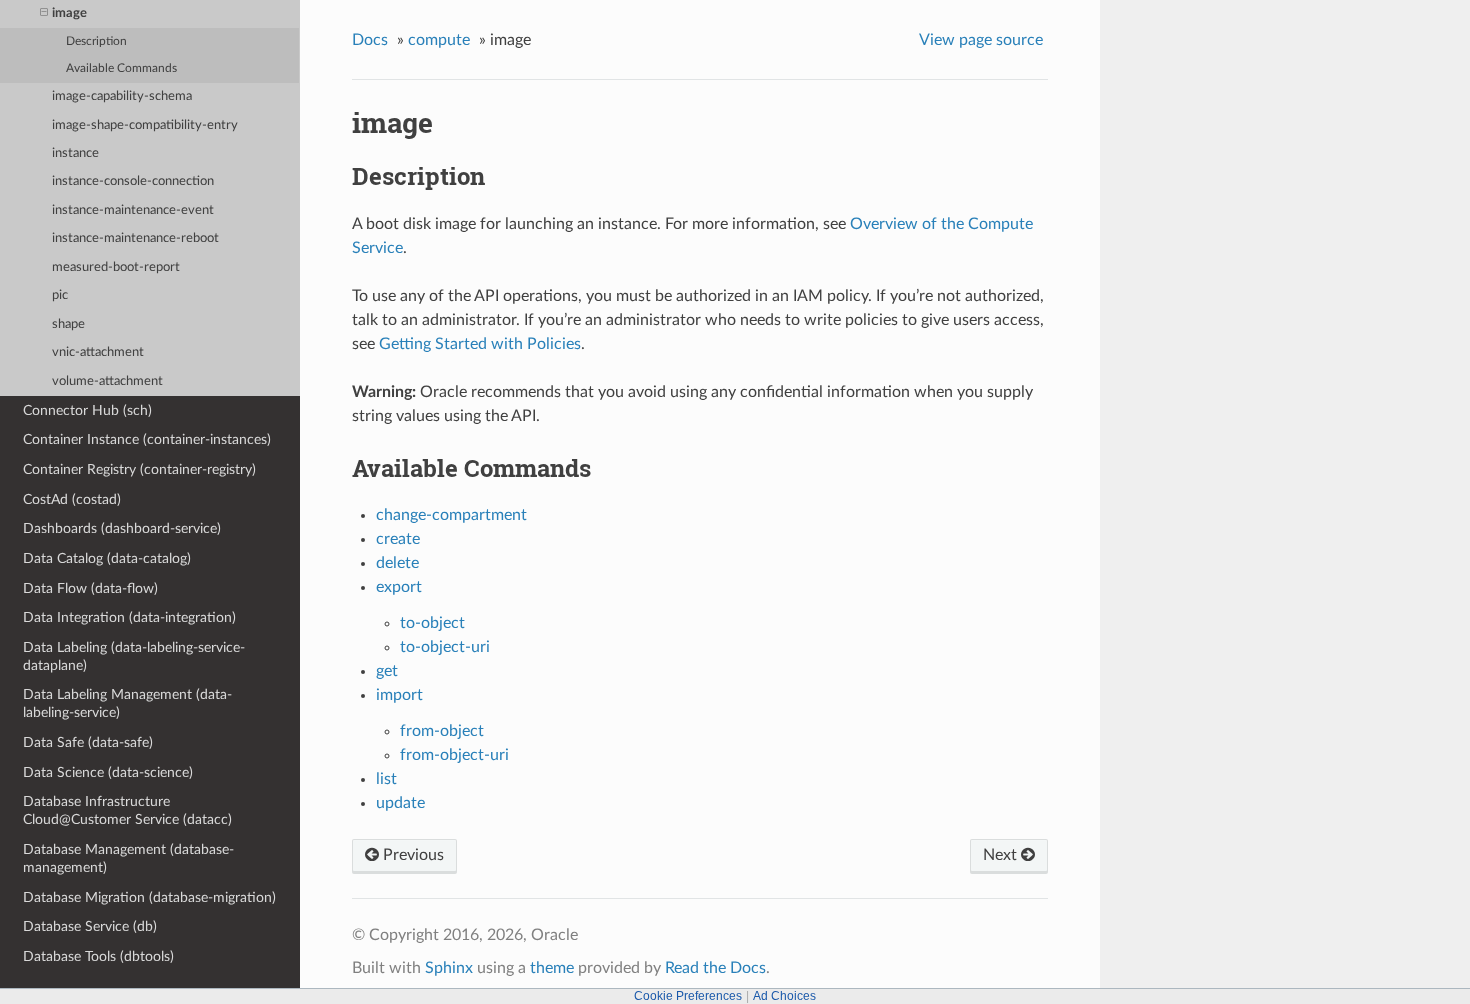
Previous (411, 855)
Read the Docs (715, 968)
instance (75, 153)
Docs (370, 40)
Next (1002, 855)
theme (552, 968)
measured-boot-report (116, 267)
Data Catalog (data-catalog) (107, 558)
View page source (981, 40)
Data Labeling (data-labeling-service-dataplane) (134, 656)
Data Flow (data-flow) (90, 588)
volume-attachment (107, 381)
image (69, 13)
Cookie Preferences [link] (688, 996)
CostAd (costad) (72, 499)
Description (96, 41)
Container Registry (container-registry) (139, 469)
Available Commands (121, 68)
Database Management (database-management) (128, 858)
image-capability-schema (122, 96)
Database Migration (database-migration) (149, 897)
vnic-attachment (98, 352)
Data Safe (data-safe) (88, 742)
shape (68, 324)
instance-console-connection (133, 181)
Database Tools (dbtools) (98, 956)
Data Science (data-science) (108, 772)
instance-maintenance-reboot (135, 238)
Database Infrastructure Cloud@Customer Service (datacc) (127, 810)
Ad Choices (784, 996)
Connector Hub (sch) (87, 410)
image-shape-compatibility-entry (145, 125)
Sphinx (449, 968)
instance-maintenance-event (133, 210)
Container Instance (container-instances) (147, 439)
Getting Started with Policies (480, 344)
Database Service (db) (90, 926)
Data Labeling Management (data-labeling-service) (127, 703)
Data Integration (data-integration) (129, 617)
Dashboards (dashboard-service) (122, 528)
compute (439, 40)
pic (60, 295)
